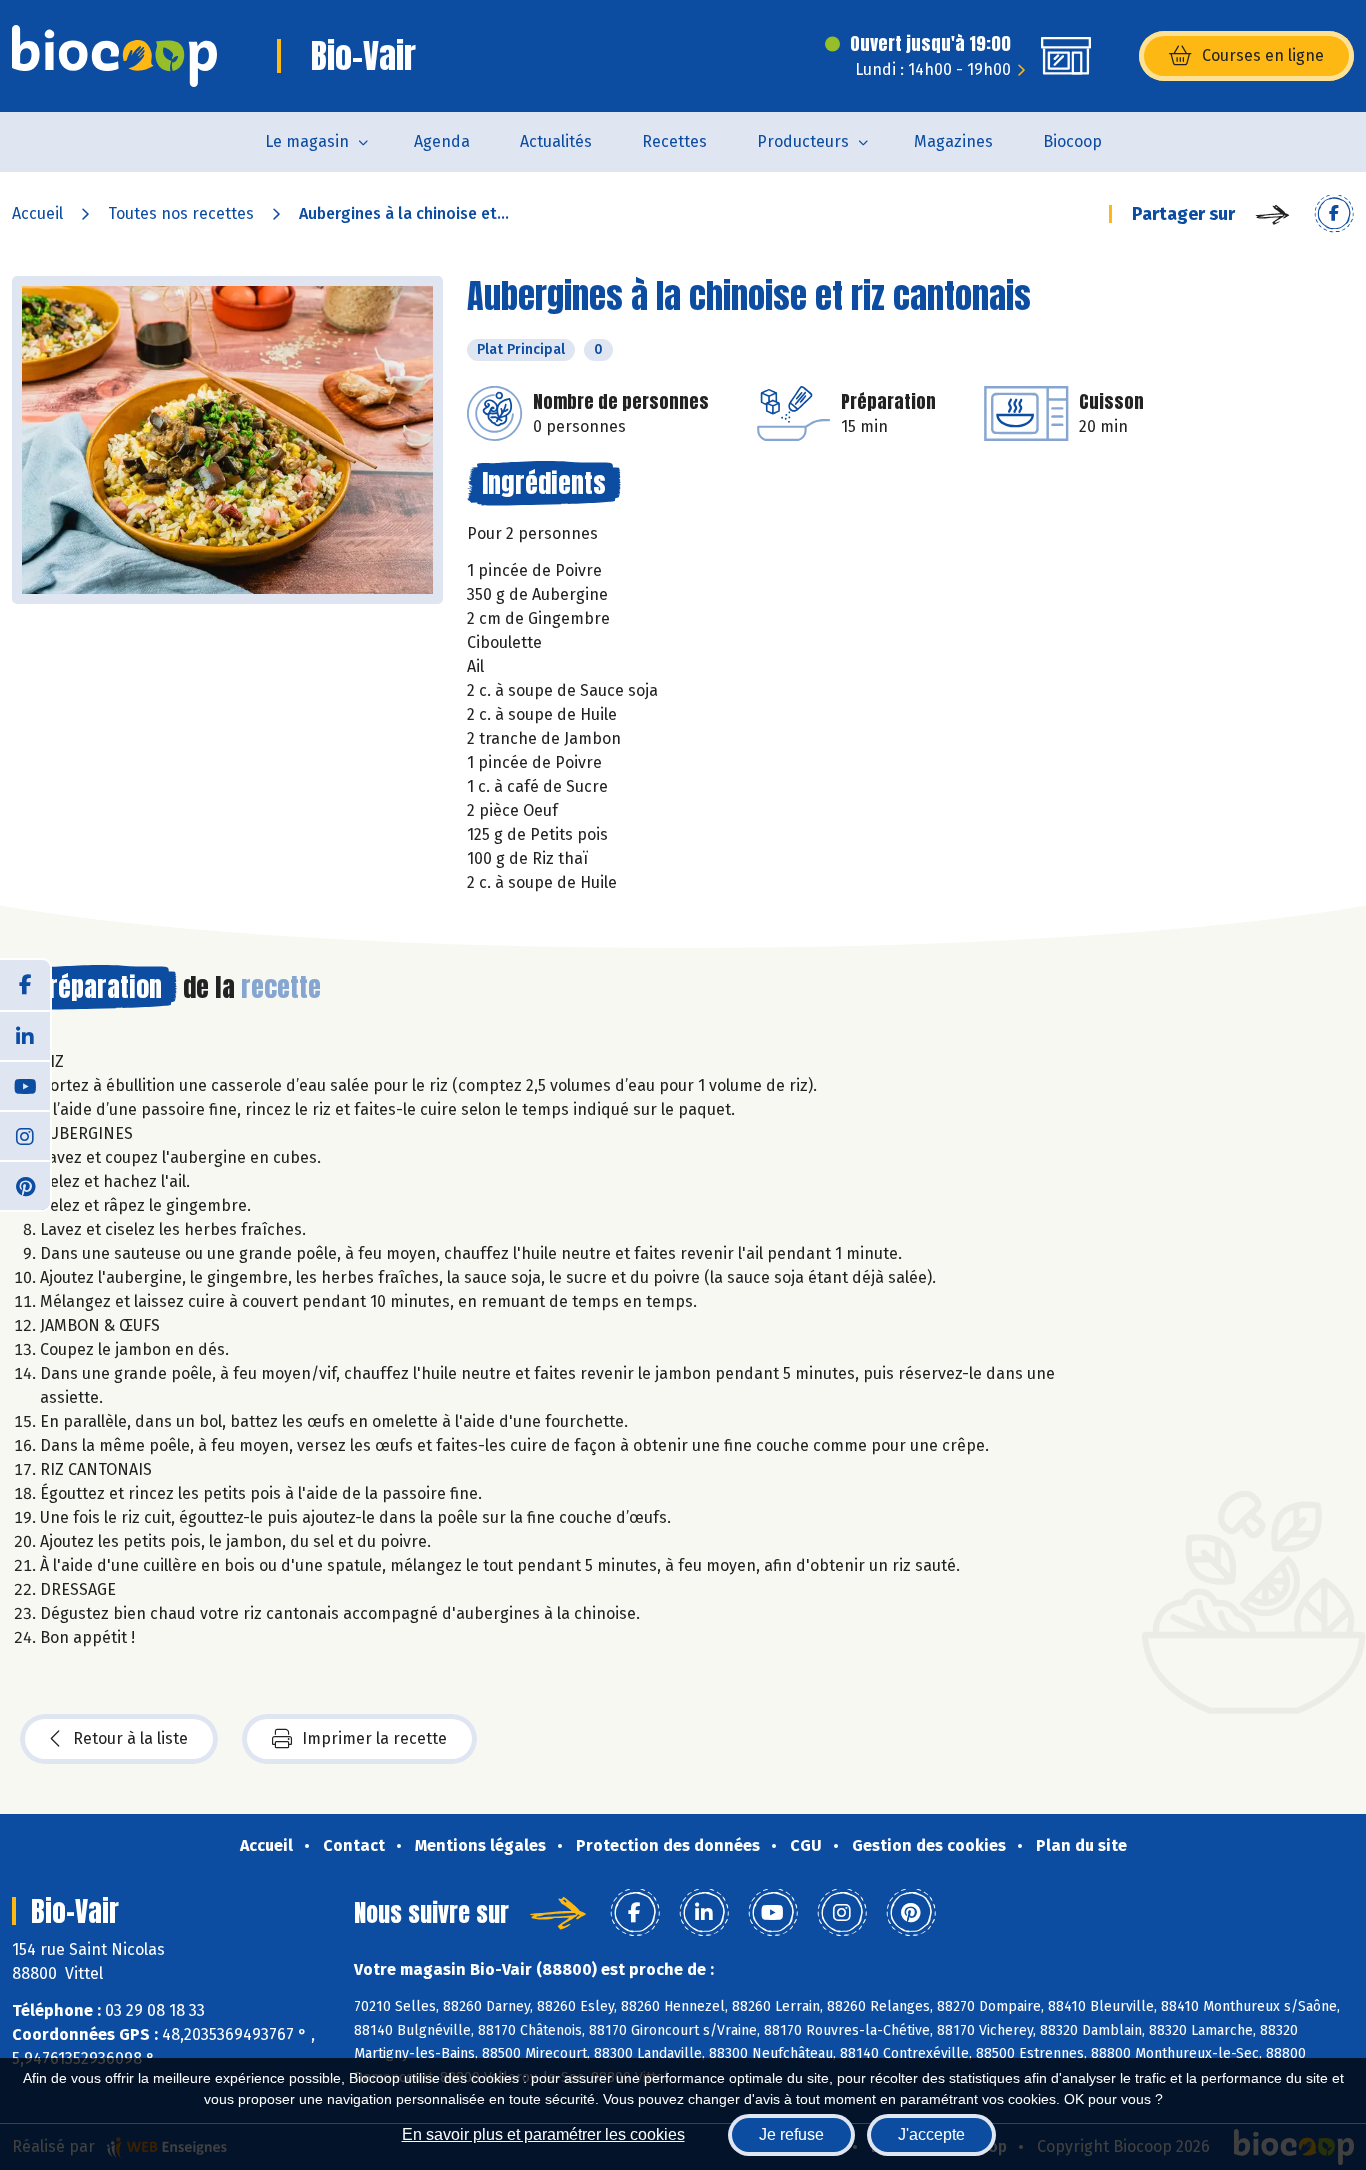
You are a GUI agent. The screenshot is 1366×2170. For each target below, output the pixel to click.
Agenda (442, 141)
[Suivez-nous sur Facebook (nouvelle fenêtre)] (25, 985)
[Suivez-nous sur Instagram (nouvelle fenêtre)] (25, 1135)
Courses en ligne (1263, 55)
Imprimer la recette (374, 1738)
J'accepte (931, 2134)
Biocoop (1072, 141)
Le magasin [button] (307, 141)
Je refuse (791, 2134)
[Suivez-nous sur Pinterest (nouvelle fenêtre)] (25, 1185)
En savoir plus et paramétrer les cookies (543, 2134)
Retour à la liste (130, 1738)
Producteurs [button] (803, 141)
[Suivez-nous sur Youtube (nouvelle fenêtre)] (25, 1085)
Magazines (953, 141)
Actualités (556, 141)
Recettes (674, 141)
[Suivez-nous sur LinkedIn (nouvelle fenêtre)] (25, 1035)
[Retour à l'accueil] (114, 56)
